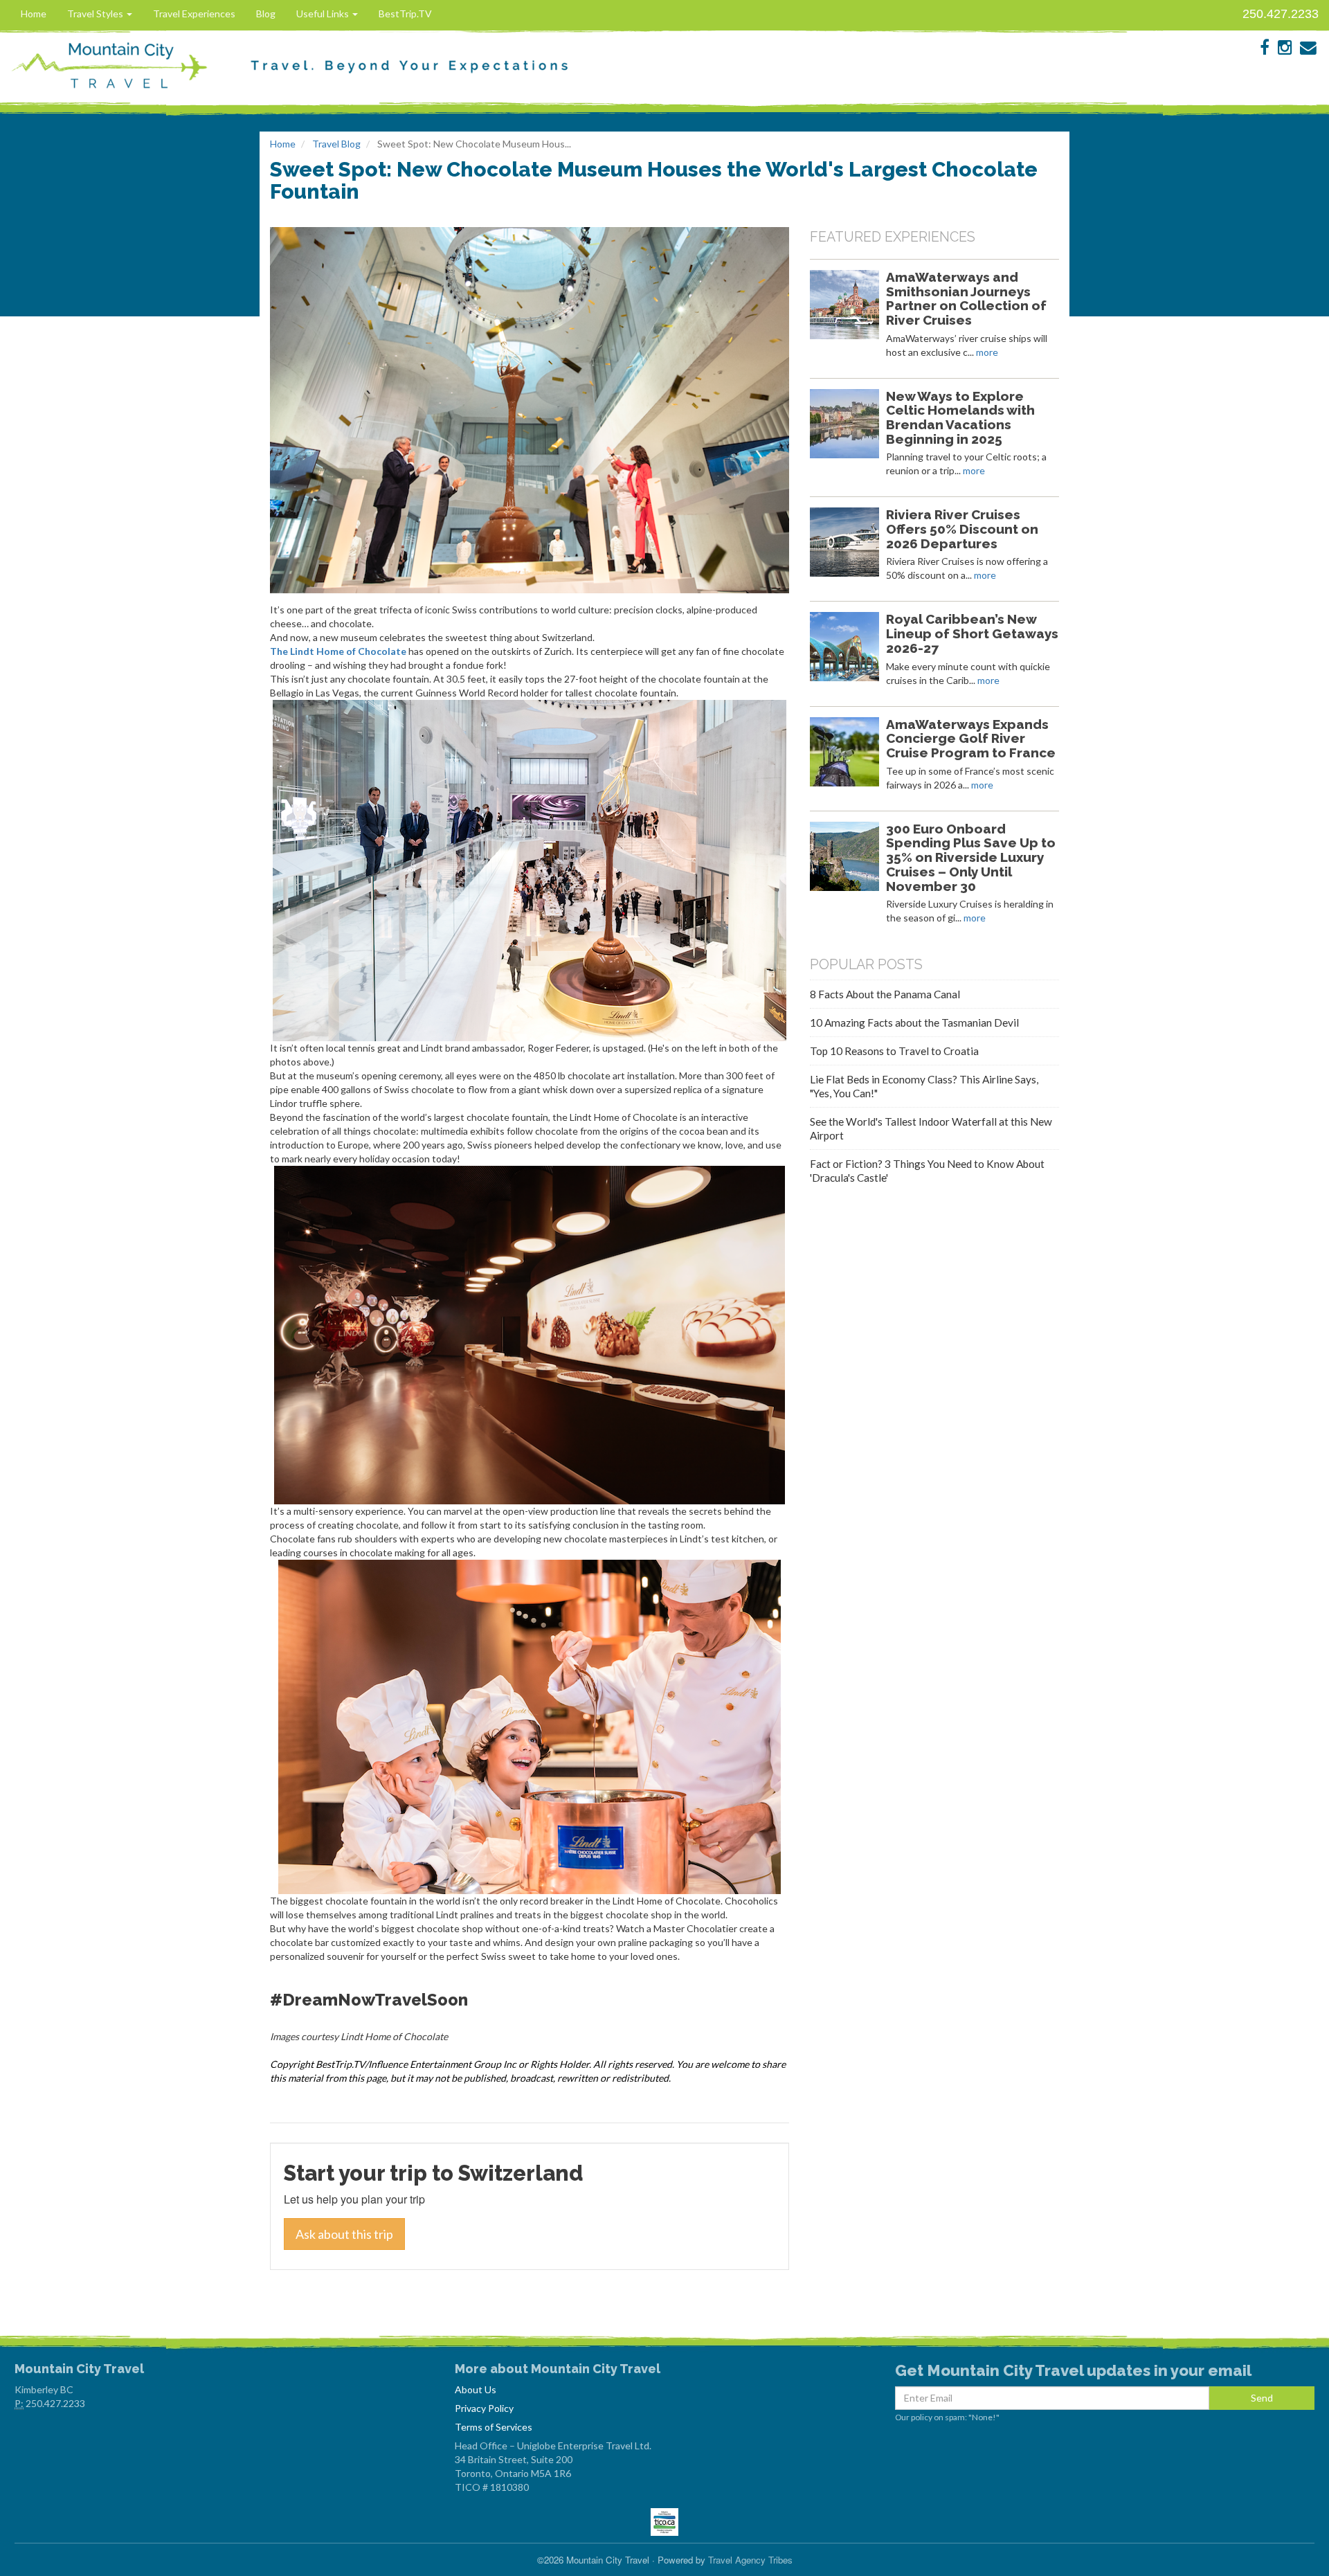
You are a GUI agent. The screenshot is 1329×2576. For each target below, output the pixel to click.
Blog (266, 13)
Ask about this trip (344, 2234)
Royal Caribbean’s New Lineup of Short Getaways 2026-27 (972, 633)
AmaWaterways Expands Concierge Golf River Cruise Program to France (971, 739)
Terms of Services (494, 2427)
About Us (476, 2389)
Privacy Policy (484, 2408)
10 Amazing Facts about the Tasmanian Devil (914, 1023)
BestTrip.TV (405, 13)
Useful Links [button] (324, 13)
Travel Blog (336, 144)
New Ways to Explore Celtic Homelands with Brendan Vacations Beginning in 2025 (960, 417)
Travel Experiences (194, 13)
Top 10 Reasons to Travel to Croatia (894, 1051)
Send (1262, 2398)
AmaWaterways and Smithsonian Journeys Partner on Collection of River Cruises (966, 298)
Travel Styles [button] (96, 13)
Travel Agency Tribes (750, 2560)
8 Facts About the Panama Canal (885, 994)
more (987, 352)
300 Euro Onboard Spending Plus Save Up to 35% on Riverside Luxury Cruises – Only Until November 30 (971, 857)
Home (34, 13)
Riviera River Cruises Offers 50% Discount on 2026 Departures (962, 529)
